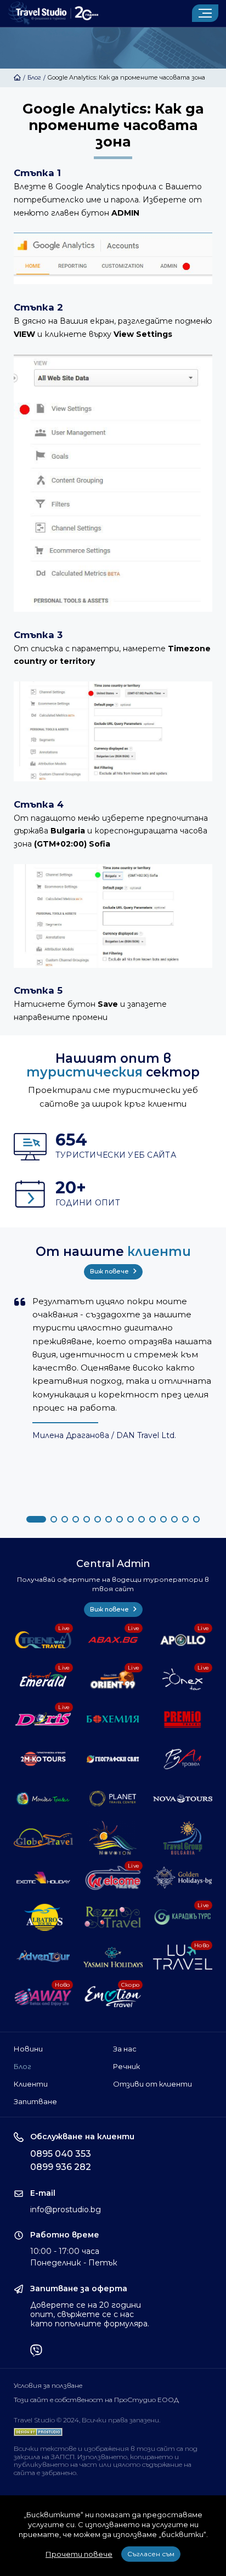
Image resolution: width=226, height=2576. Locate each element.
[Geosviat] (113, 1759)
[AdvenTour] (44, 1957)
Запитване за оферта (79, 2289)
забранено (59, 2473)
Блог (34, 77)
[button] (36, 1519)
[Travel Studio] (53, 13)
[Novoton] (113, 1838)
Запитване (35, 2101)
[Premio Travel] (183, 1719)
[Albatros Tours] (44, 1917)
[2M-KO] (44, 1759)
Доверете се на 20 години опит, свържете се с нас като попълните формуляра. (90, 2314)
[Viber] (36, 2352)
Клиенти (31, 2084)
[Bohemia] (113, 1719)
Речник (126, 2066)
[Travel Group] (183, 1838)
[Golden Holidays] (183, 1878)
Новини (28, 2049)
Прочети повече (79, 2554)
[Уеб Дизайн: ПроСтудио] (38, 2430)
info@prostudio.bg (66, 2209)
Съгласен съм (151, 2554)
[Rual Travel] (183, 1759)
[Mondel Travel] (44, 1799)
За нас (125, 2049)
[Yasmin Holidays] (113, 1957)
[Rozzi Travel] (113, 1917)
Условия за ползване (48, 2386)
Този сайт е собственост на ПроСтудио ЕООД (96, 2400)
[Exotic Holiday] (44, 1878)
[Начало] (17, 77)
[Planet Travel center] (113, 1799)
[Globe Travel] (44, 1838)
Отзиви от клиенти (152, 2084)
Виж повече (110, 1271)
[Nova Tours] (183, 1799)
